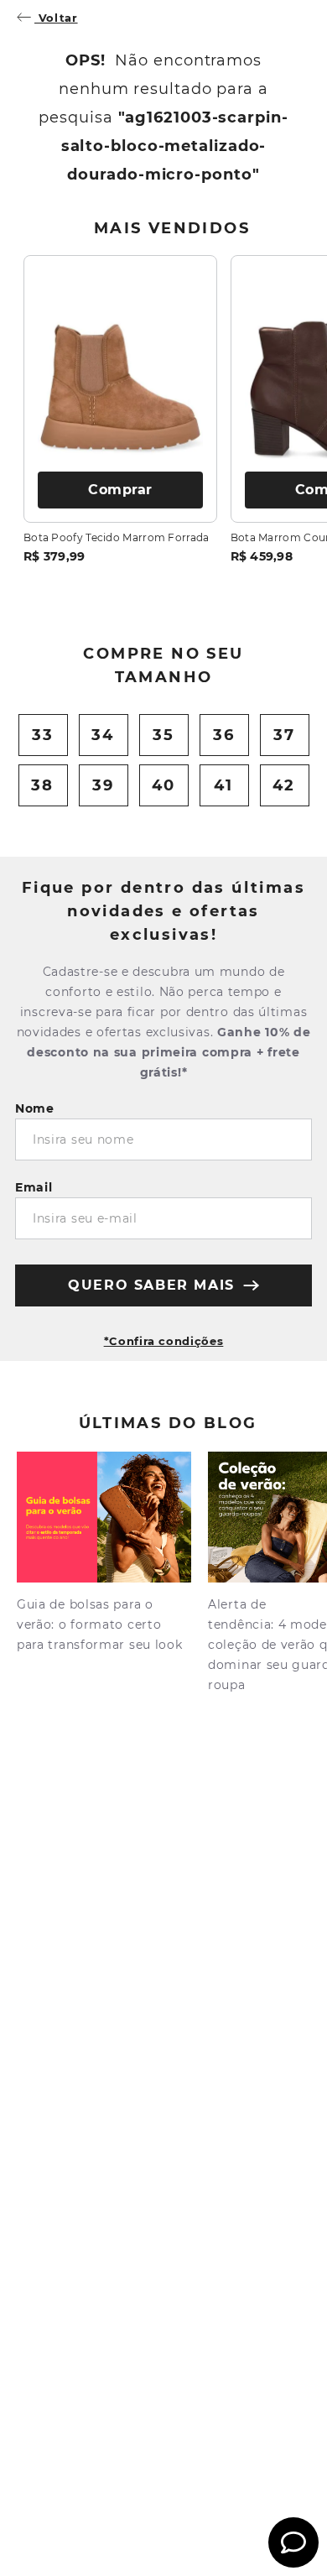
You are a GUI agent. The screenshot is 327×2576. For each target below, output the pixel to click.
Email (34, 1187)
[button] (163, 1334)
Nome (35, 1108)
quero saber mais (151, 1285)
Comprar (120, 490)
